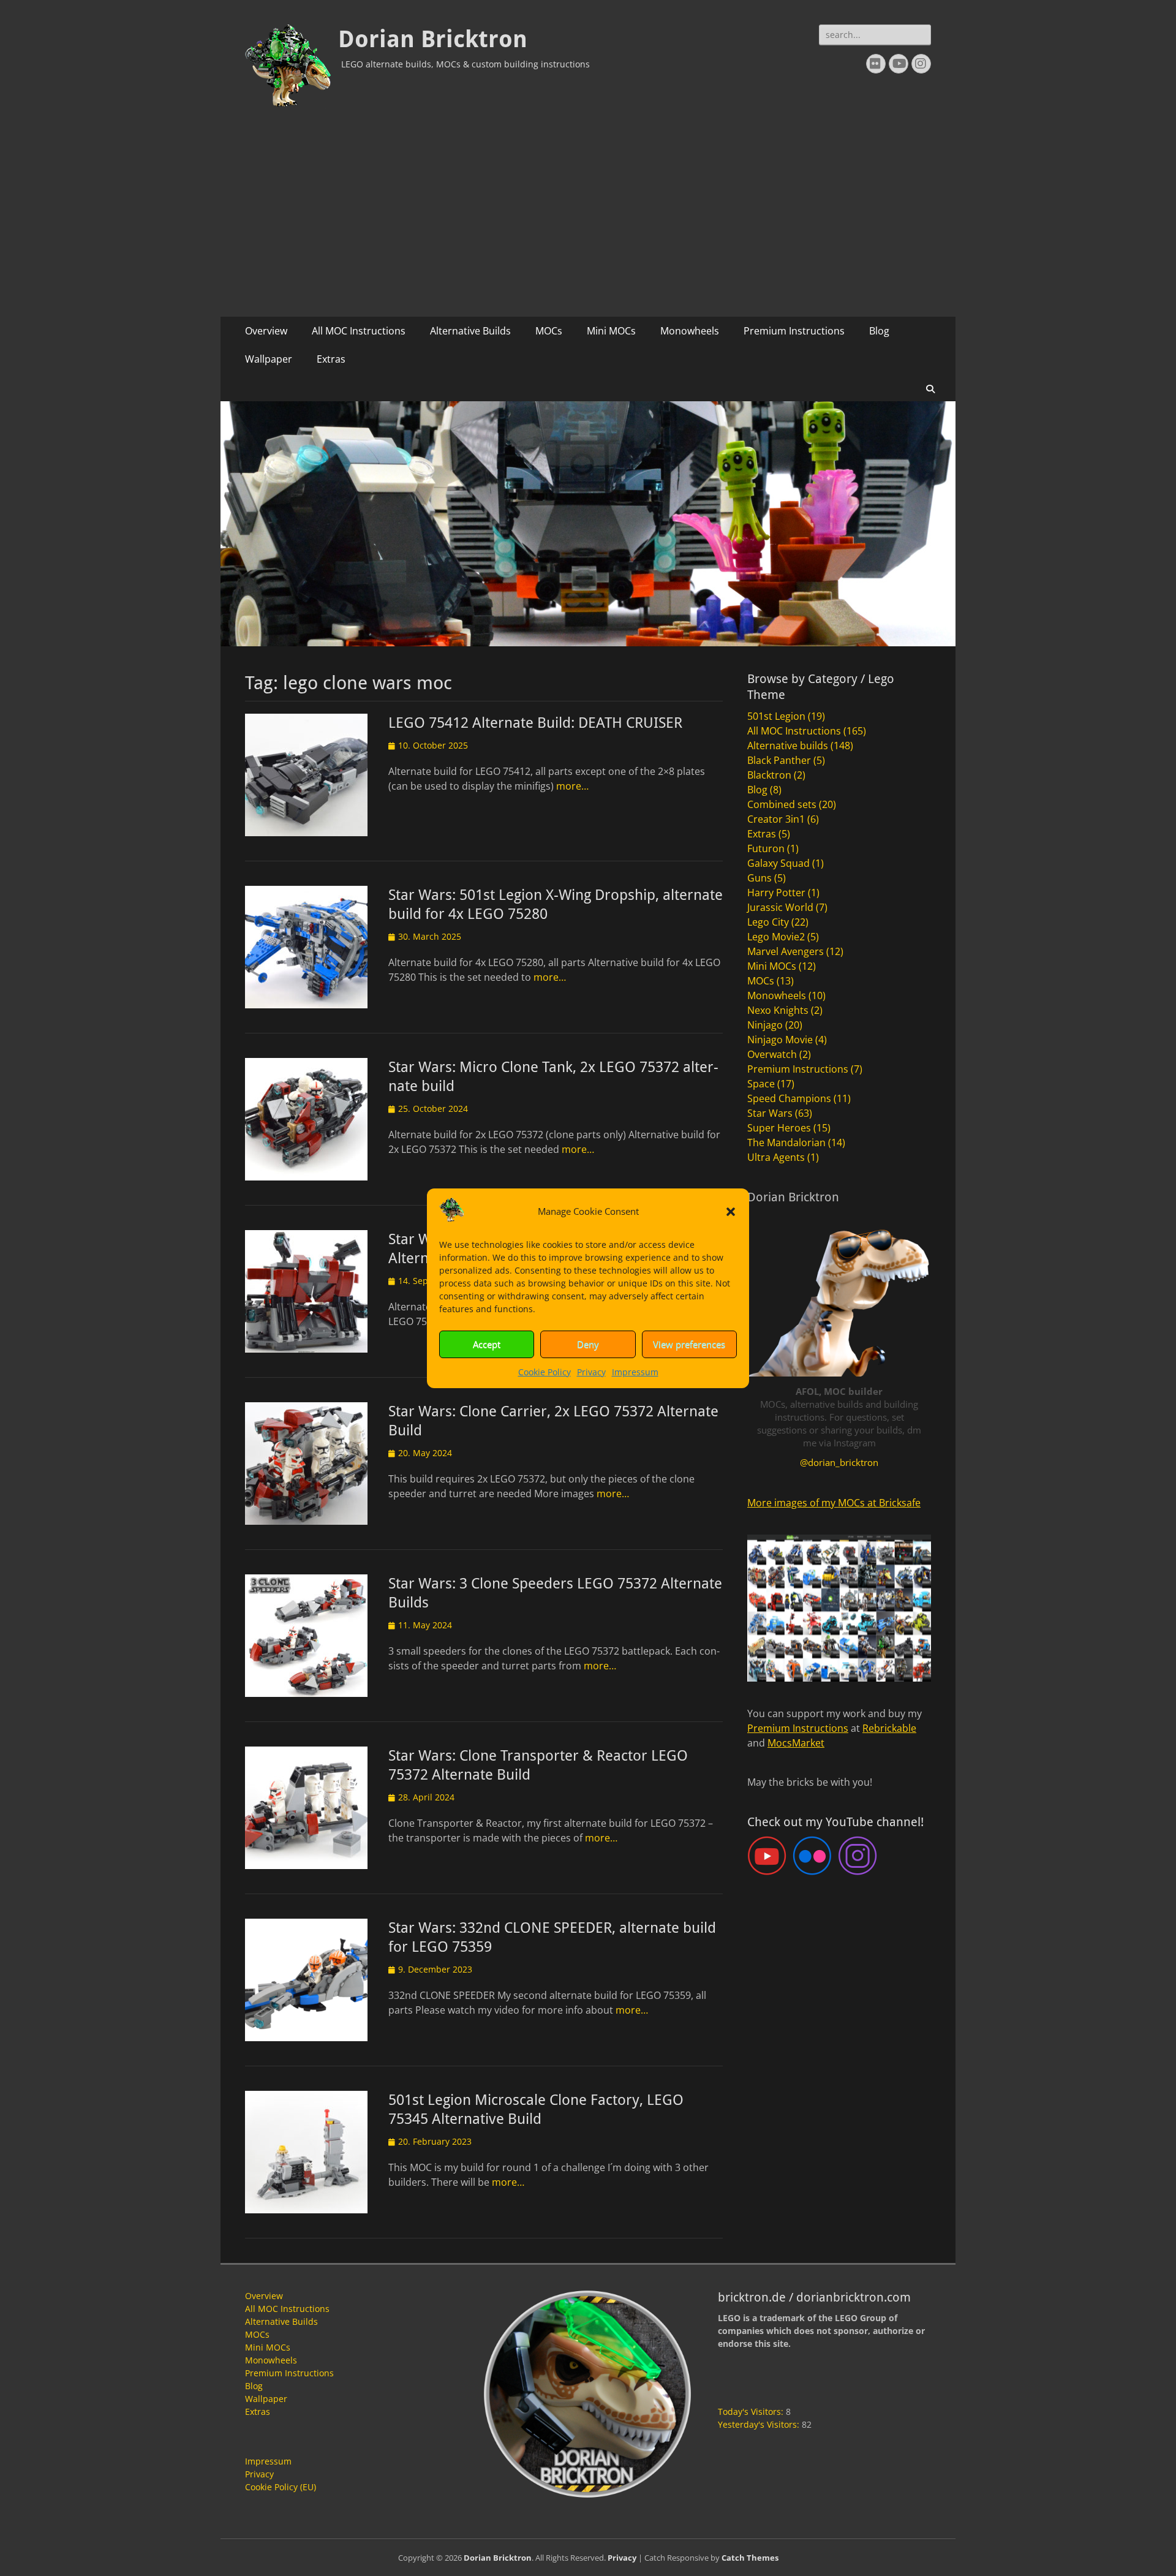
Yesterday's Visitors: (760, 2424)
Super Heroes (779, 1128)
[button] (731, 1212)
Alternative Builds (470, 331)
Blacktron (769, 775)
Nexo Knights (778, 1010)
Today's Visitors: (752, 2412)
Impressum (635, 1372)
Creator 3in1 (776, 819)
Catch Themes (750, 2558)
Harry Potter (776, 893)
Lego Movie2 (776, 937)
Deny (588, 1344)
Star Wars (770, 1113)
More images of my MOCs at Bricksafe (834, 1503)
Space (761, 1084)
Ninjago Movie (780, 1040)
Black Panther (779, 760)
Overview (266, 331)
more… (572, 786)
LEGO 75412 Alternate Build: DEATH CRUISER (535, 723)
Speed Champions (789, 1098)
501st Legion (776, 716)
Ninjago (765, 1025)
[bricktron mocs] (588, 643)
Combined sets (782, 804)
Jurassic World (780, 907)
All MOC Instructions (359, 331)
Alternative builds (788, 746)
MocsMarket (796, 1743)
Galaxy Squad (778, 863)
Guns (759, 878)
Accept (487, 1344)
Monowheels (690, 331)
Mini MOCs (611, 331)
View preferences (689, 1344)
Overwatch (772, 1054)
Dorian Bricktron (433, 39)
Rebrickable (889, 1728)
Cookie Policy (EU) (281, 2487)
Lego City (768, 922)
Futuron (766, 848)
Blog (879, 331)
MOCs (549, 331)
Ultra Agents (776, 1157)
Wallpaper (269, 359)
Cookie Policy (545, 1372)
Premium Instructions (794, 331)
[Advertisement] (588, 225)
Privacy (591, 1372)
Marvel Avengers (786, 951)
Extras (331, 359)
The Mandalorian (786, 1143)
